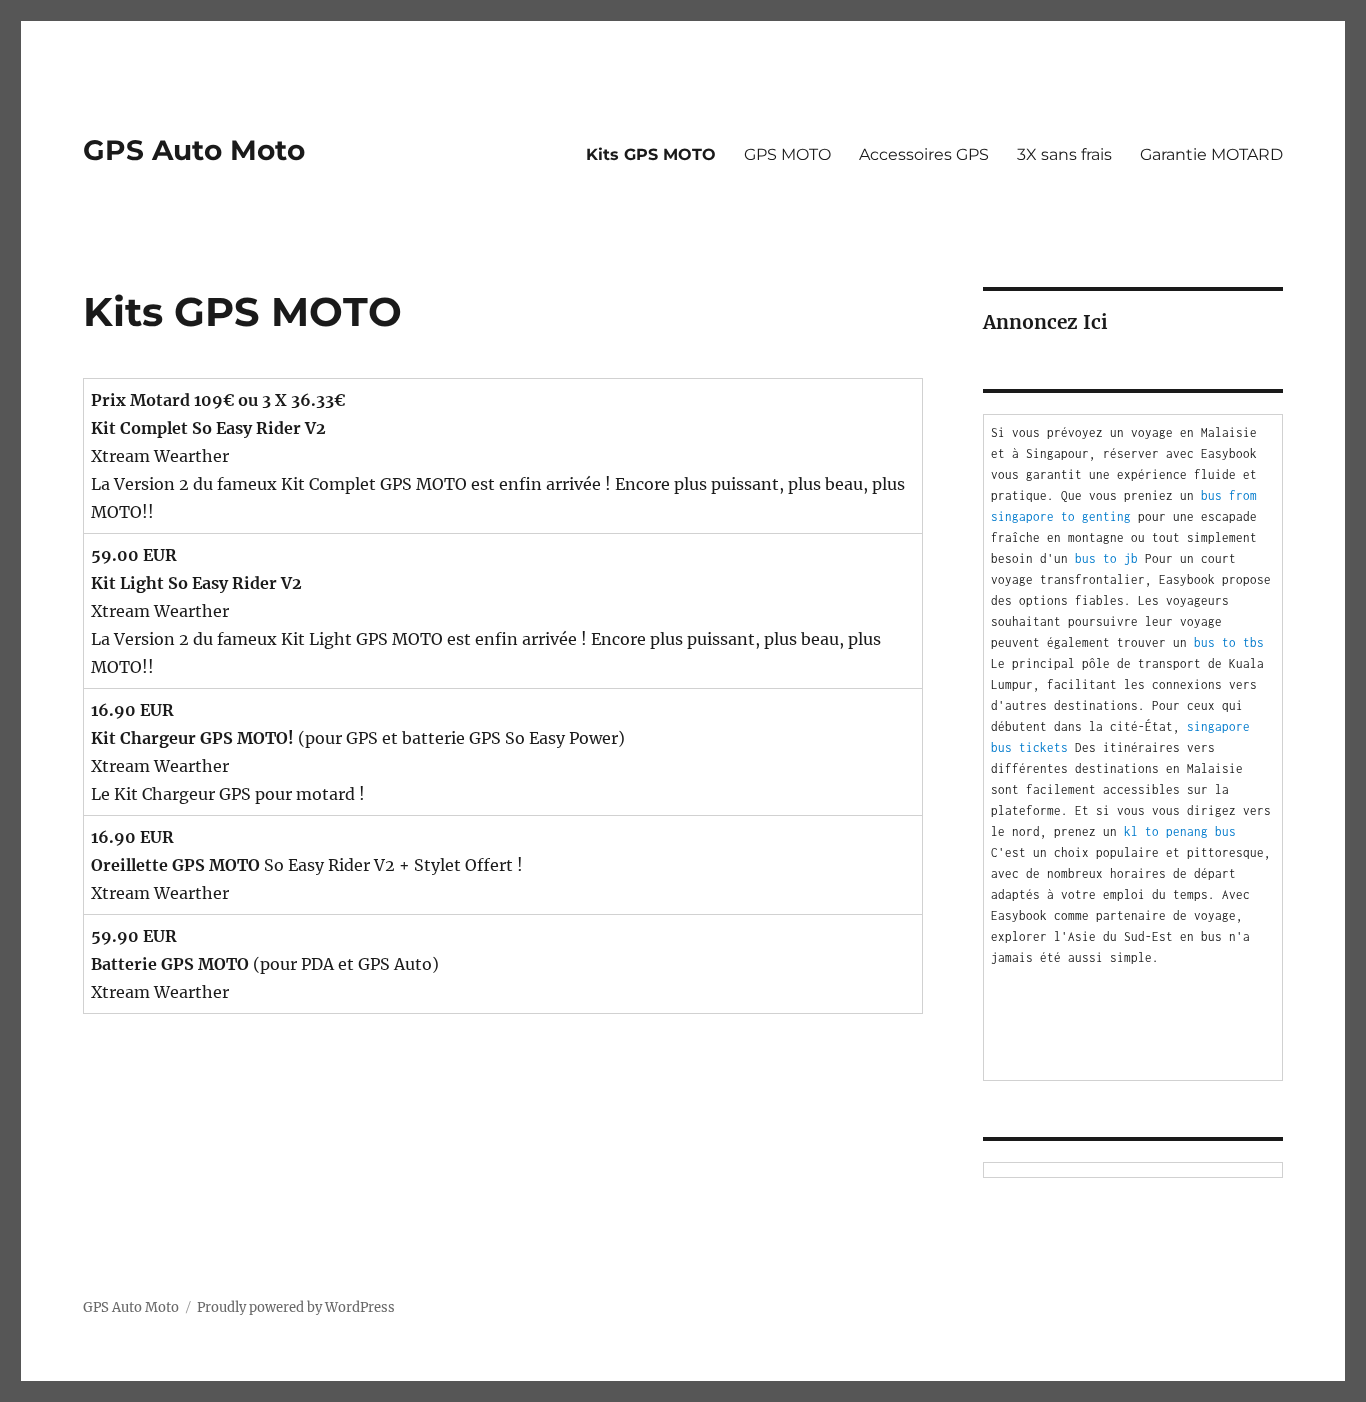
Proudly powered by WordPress (296, 1307)
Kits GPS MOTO (651, 154)
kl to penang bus (1180, 831)
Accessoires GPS (924, 154)
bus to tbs (1229, 642)
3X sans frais (1064, 154)
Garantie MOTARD (1211, 154)
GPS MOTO (787, 154)
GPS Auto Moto (194, 150)
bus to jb (1106, 558)
